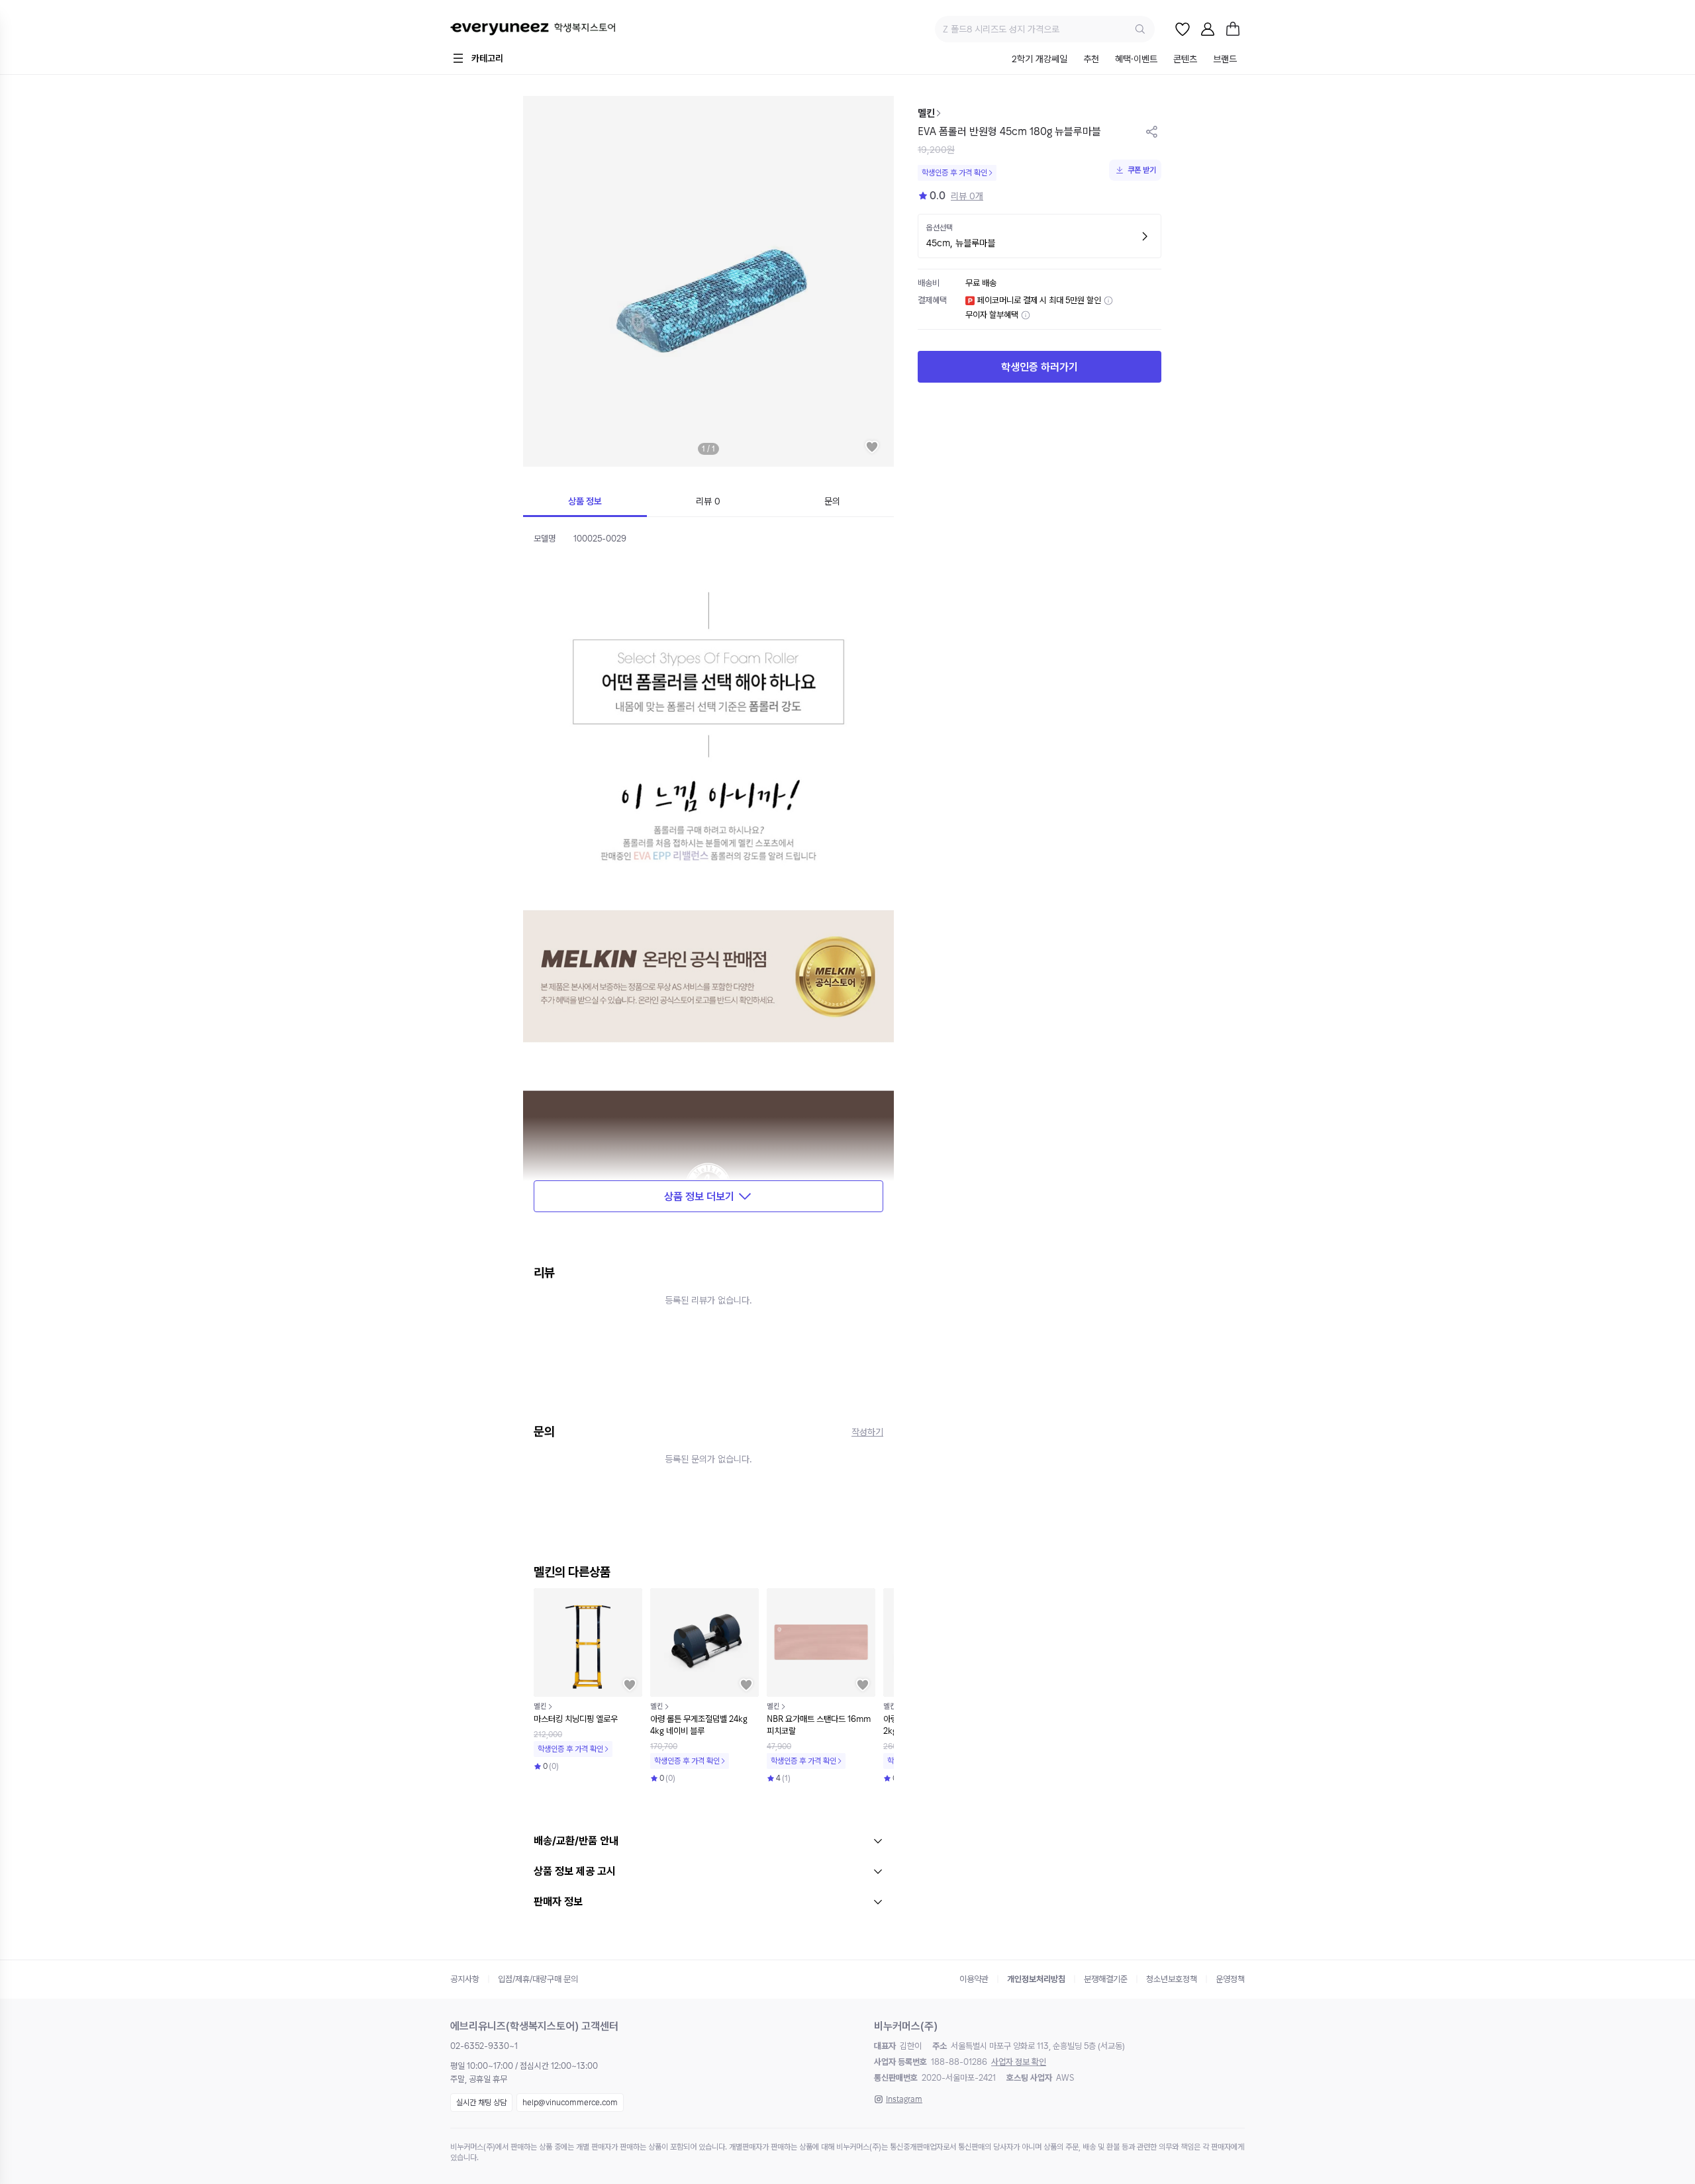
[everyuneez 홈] (533, 29)
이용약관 (974, 1979)
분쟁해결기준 (1106, 1979)
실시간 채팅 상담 (481, 2103)
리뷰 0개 (967, 196)
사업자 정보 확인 (1019, 2062)
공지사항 (465, 1979)
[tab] (1040, 60)
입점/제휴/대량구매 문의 (538, 1979)
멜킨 (926, 113)
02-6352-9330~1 (484, 2046)
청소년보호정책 (1172, 1979)
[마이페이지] (1208, 29)
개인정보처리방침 (1036, 1979)
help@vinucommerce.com (570, 2103)
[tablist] (1124, 60)
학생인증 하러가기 (1040, 367)
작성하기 (867, 1432)
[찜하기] (872, 447)
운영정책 (1230, 1979)
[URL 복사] (1152, 132)
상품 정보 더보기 (699, 1197)
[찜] (1183, 29)
